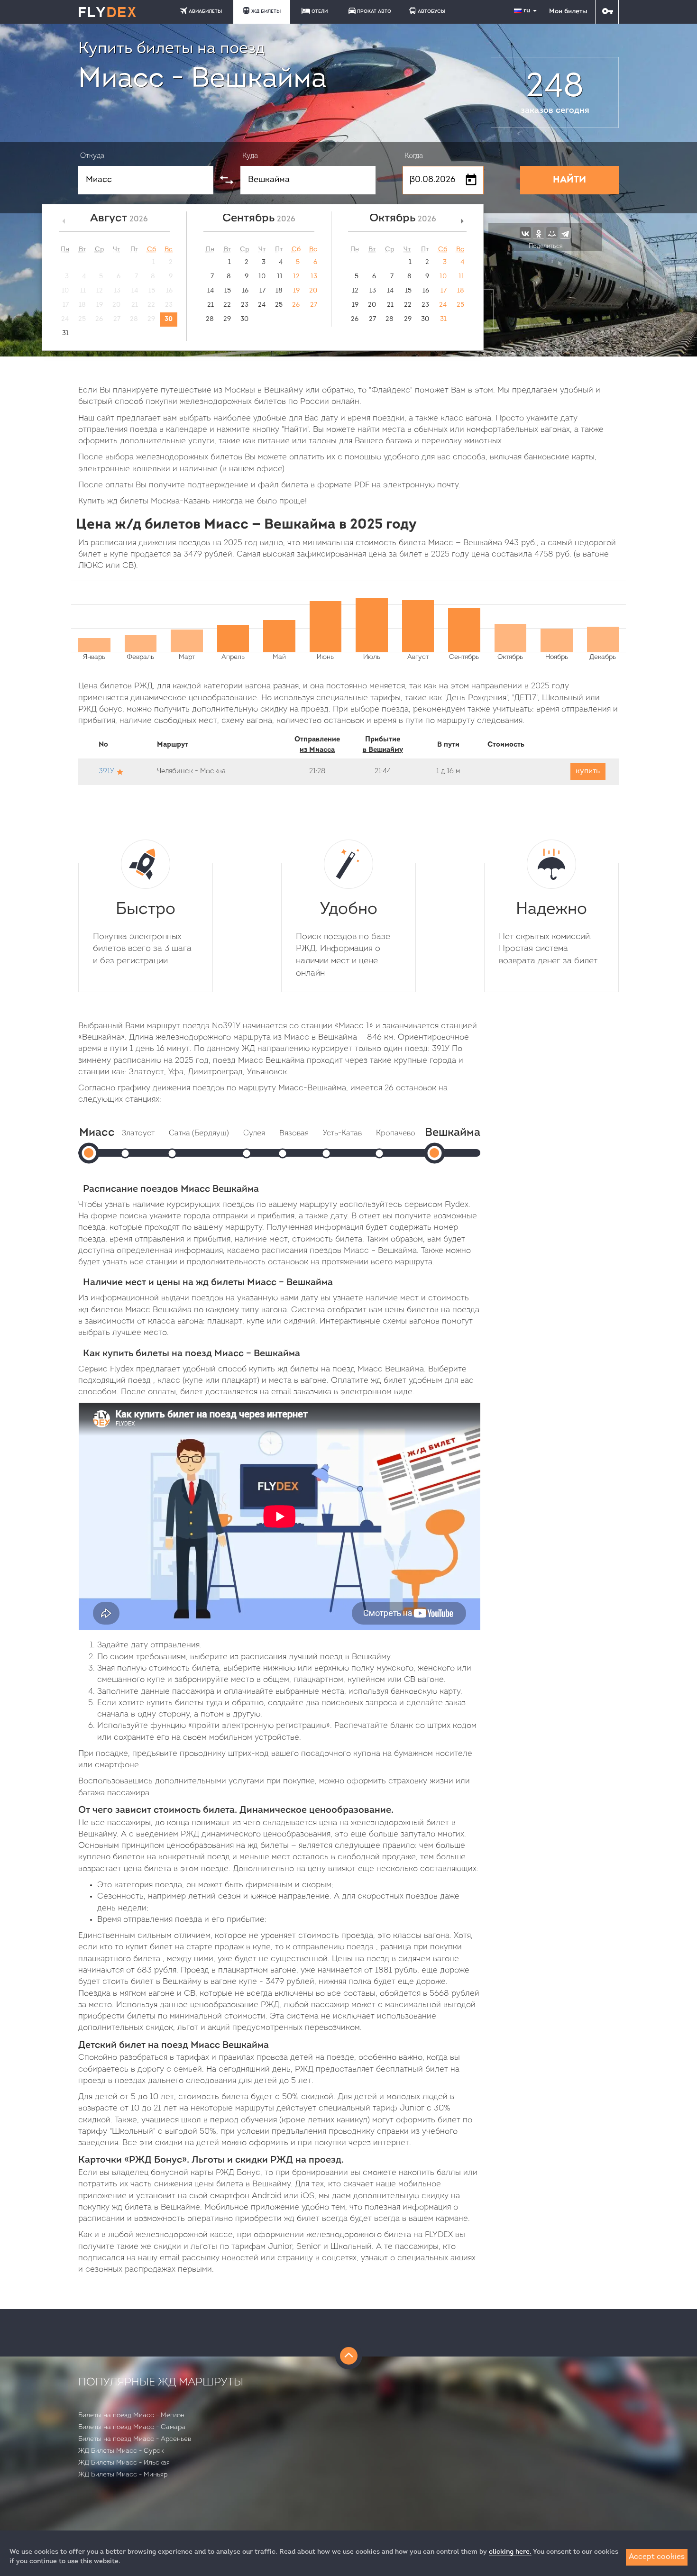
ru (528, 11)
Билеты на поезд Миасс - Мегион (131, 2416)
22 (227, 305)
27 (314, 305)
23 (245, 305)
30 (169, 319)
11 (280, 277)
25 (279, 305)
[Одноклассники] (539, 233)
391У (106, 772)
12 (296, 277)
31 (65, 333)
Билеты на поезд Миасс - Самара (132, 2427)
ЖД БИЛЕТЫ (266, 12)
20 (313, 291)
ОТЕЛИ (320, 12)
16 (245, 291)
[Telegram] (565, 233)
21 (211, 305)
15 (228, 291)
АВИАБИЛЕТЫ (205, 12)
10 (262, 277)
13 (314, 277)
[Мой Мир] (552, 233)
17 (262, 291)
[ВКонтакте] (525, 233)
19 (296, 291)
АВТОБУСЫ (431, 12)
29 (227, 319)
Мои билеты (568, 12)
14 (211, 291)
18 (279, 291)
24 (262, 305)
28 (210, 319)
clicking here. (510, 2552)
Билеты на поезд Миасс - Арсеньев (135, 2439)
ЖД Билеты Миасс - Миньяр (123, 2475)
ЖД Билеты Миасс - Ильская (124, 2463)
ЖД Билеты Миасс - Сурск (121, 2451)
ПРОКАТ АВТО (374, 12)
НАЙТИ (569, 180)
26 (296, 305)
